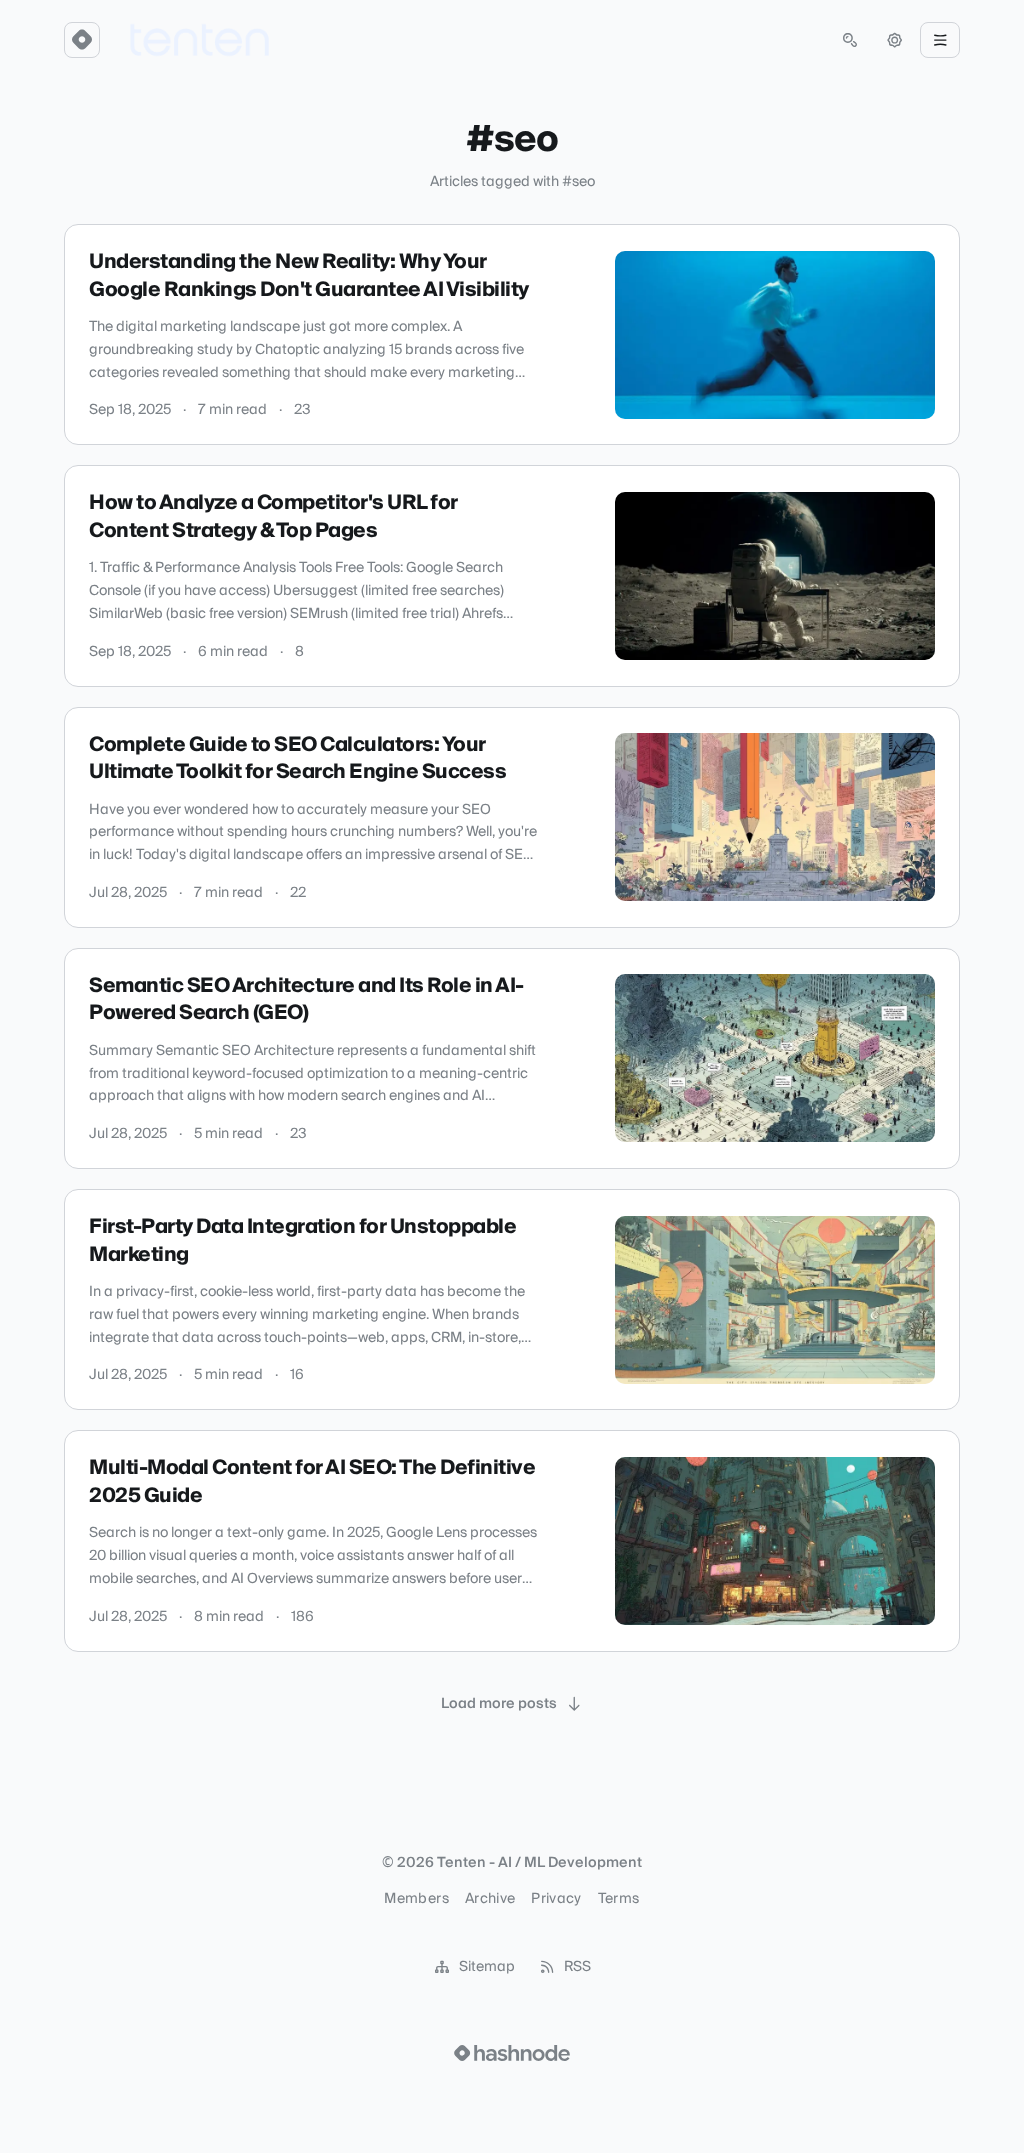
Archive (490, 1899)
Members (416, 1899)
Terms (619, 1899)
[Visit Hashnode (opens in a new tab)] (512, 2053)
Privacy (556, 1899)
